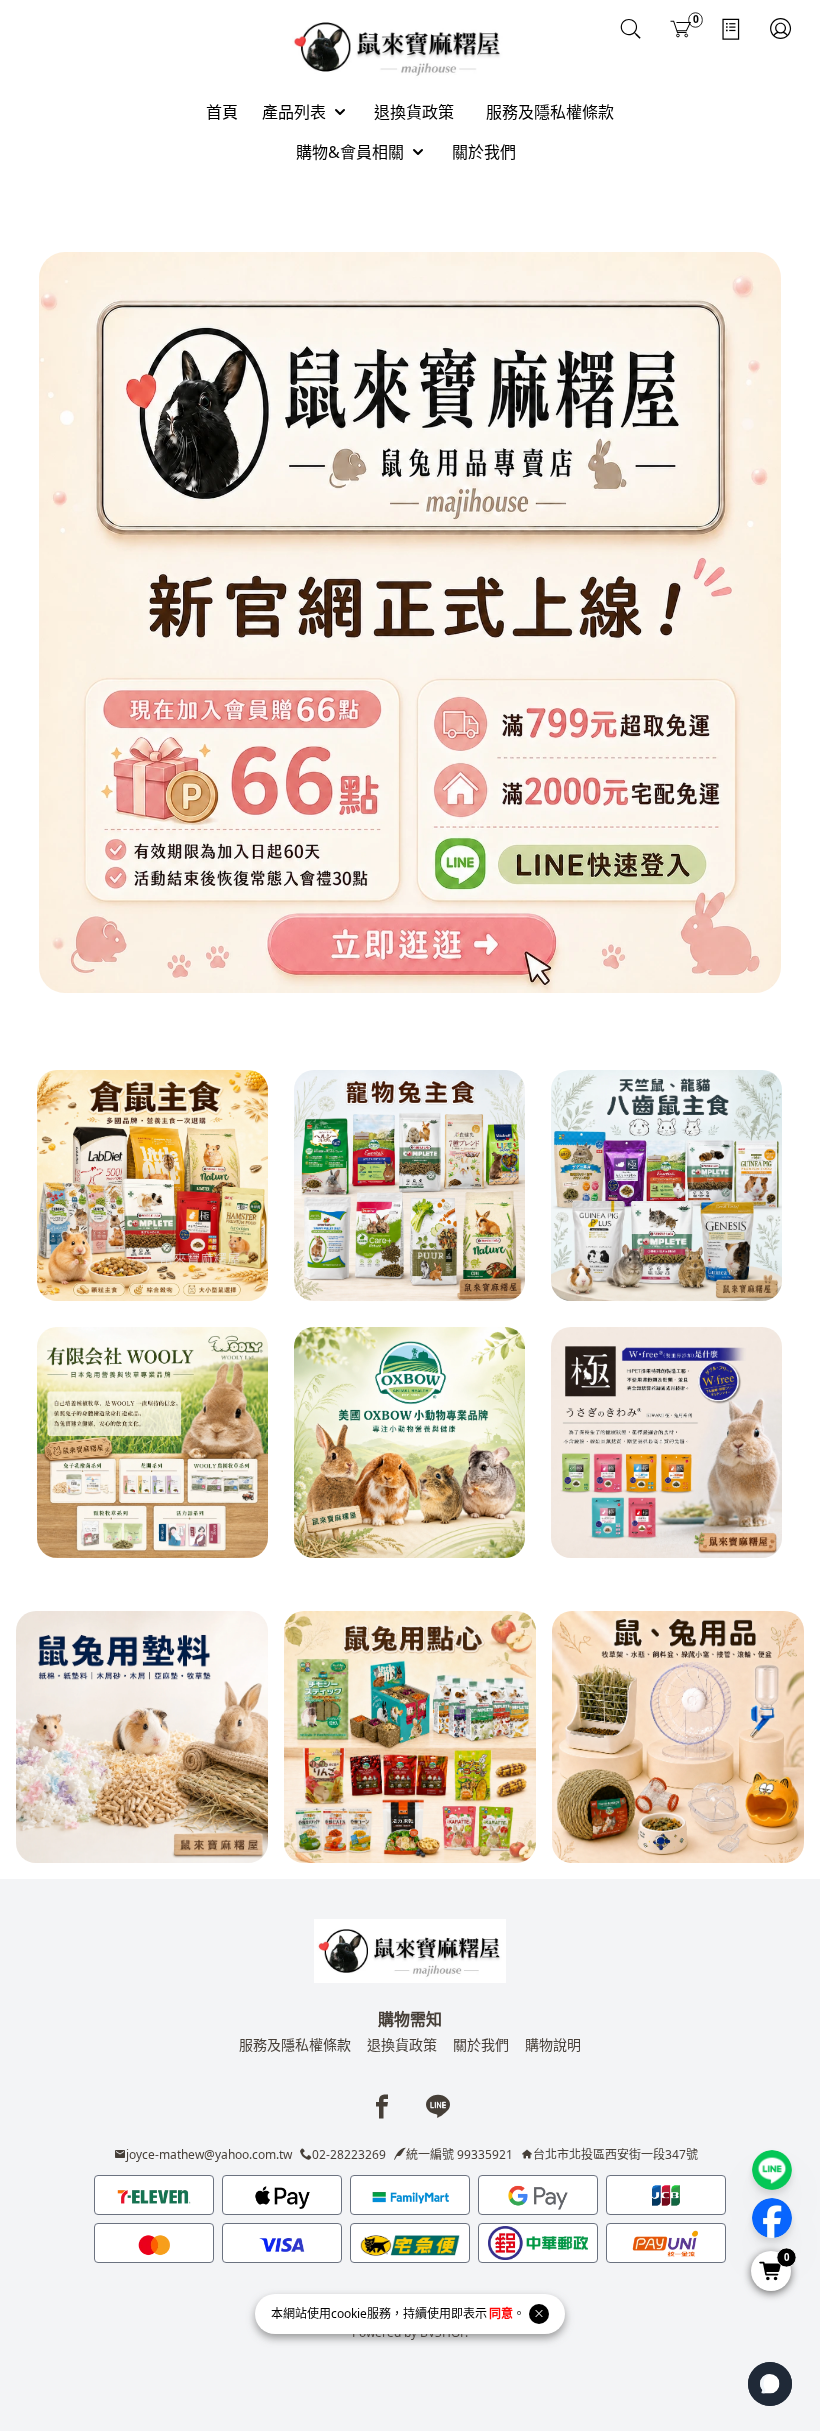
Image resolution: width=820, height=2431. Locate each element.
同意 (501, 2313)
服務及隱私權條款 (295, 2044)
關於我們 (481, 2044)
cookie (349, 2313)
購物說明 (553, 2044)
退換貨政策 (402, 2044)
